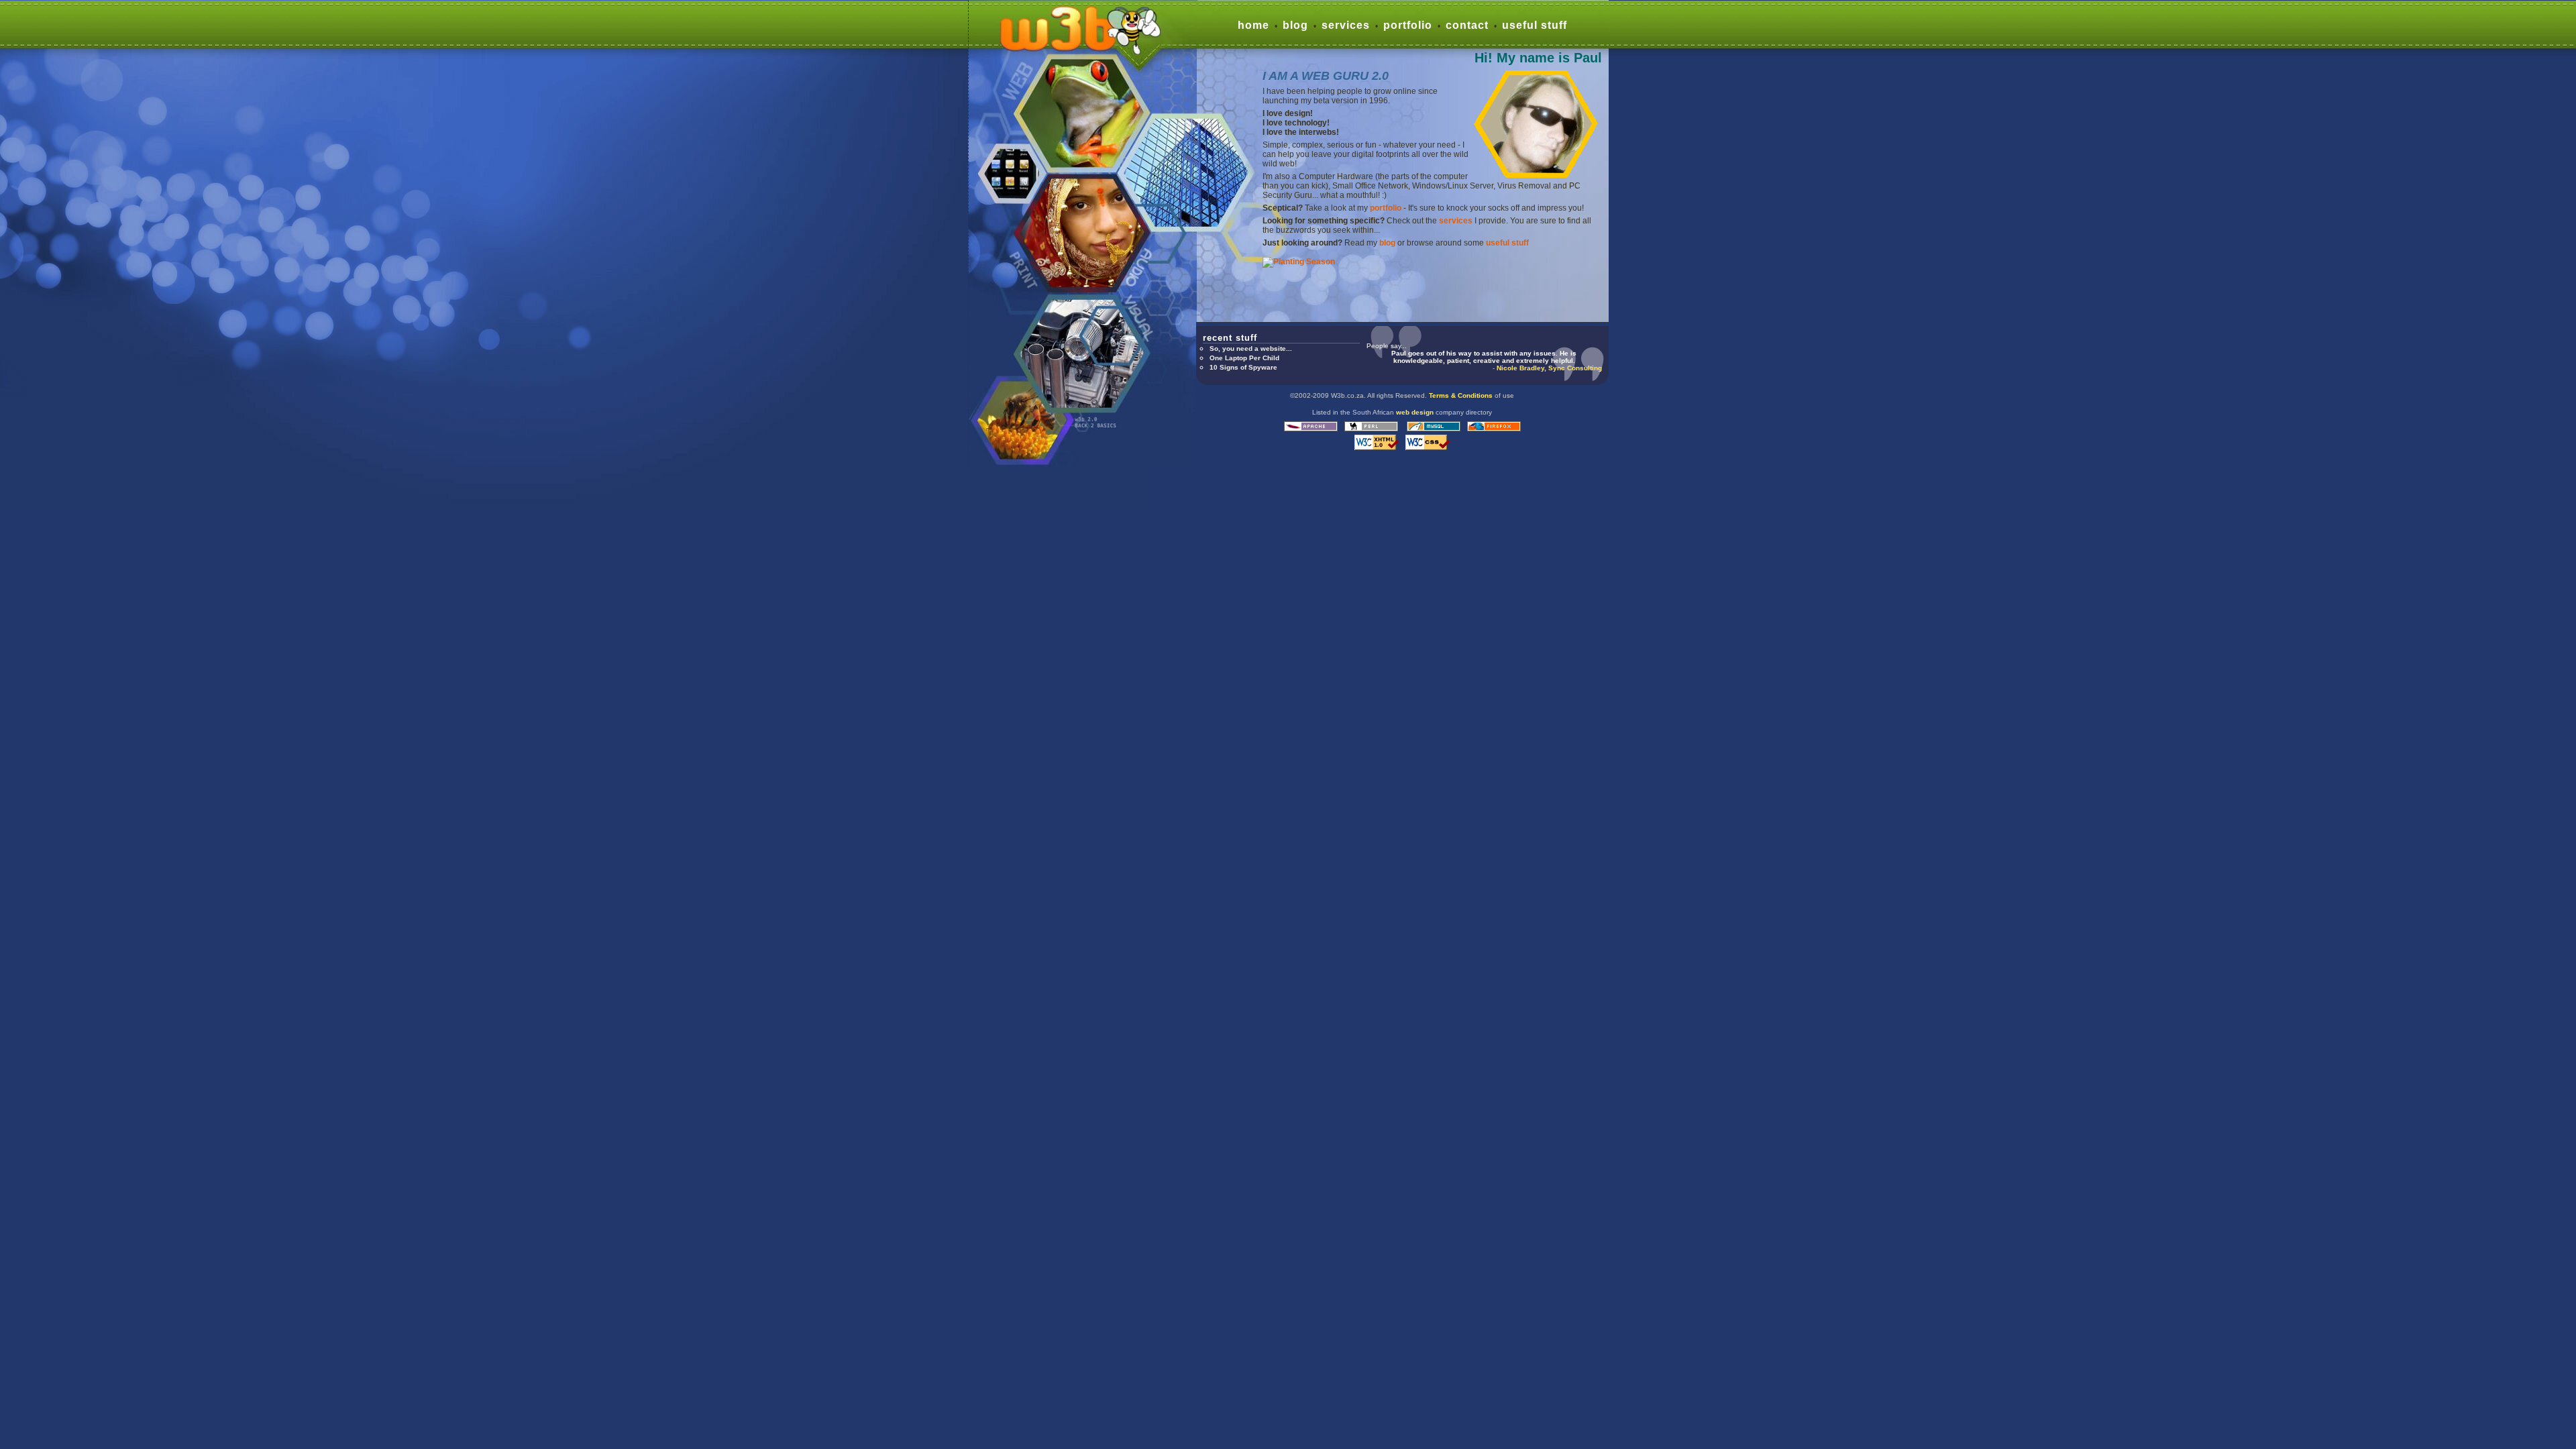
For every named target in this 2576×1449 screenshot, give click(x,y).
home (1253, 25)
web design (1415, 412)
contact (1467, 25)
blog (1295, 25)
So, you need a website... (1251, 348)
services (1346, 25)
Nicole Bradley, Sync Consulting (1549, 368)
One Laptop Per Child (1244, 358)
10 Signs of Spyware (1243, 367)
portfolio (1408, 25)
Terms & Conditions (1461, 395)
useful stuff (1535, 25)
